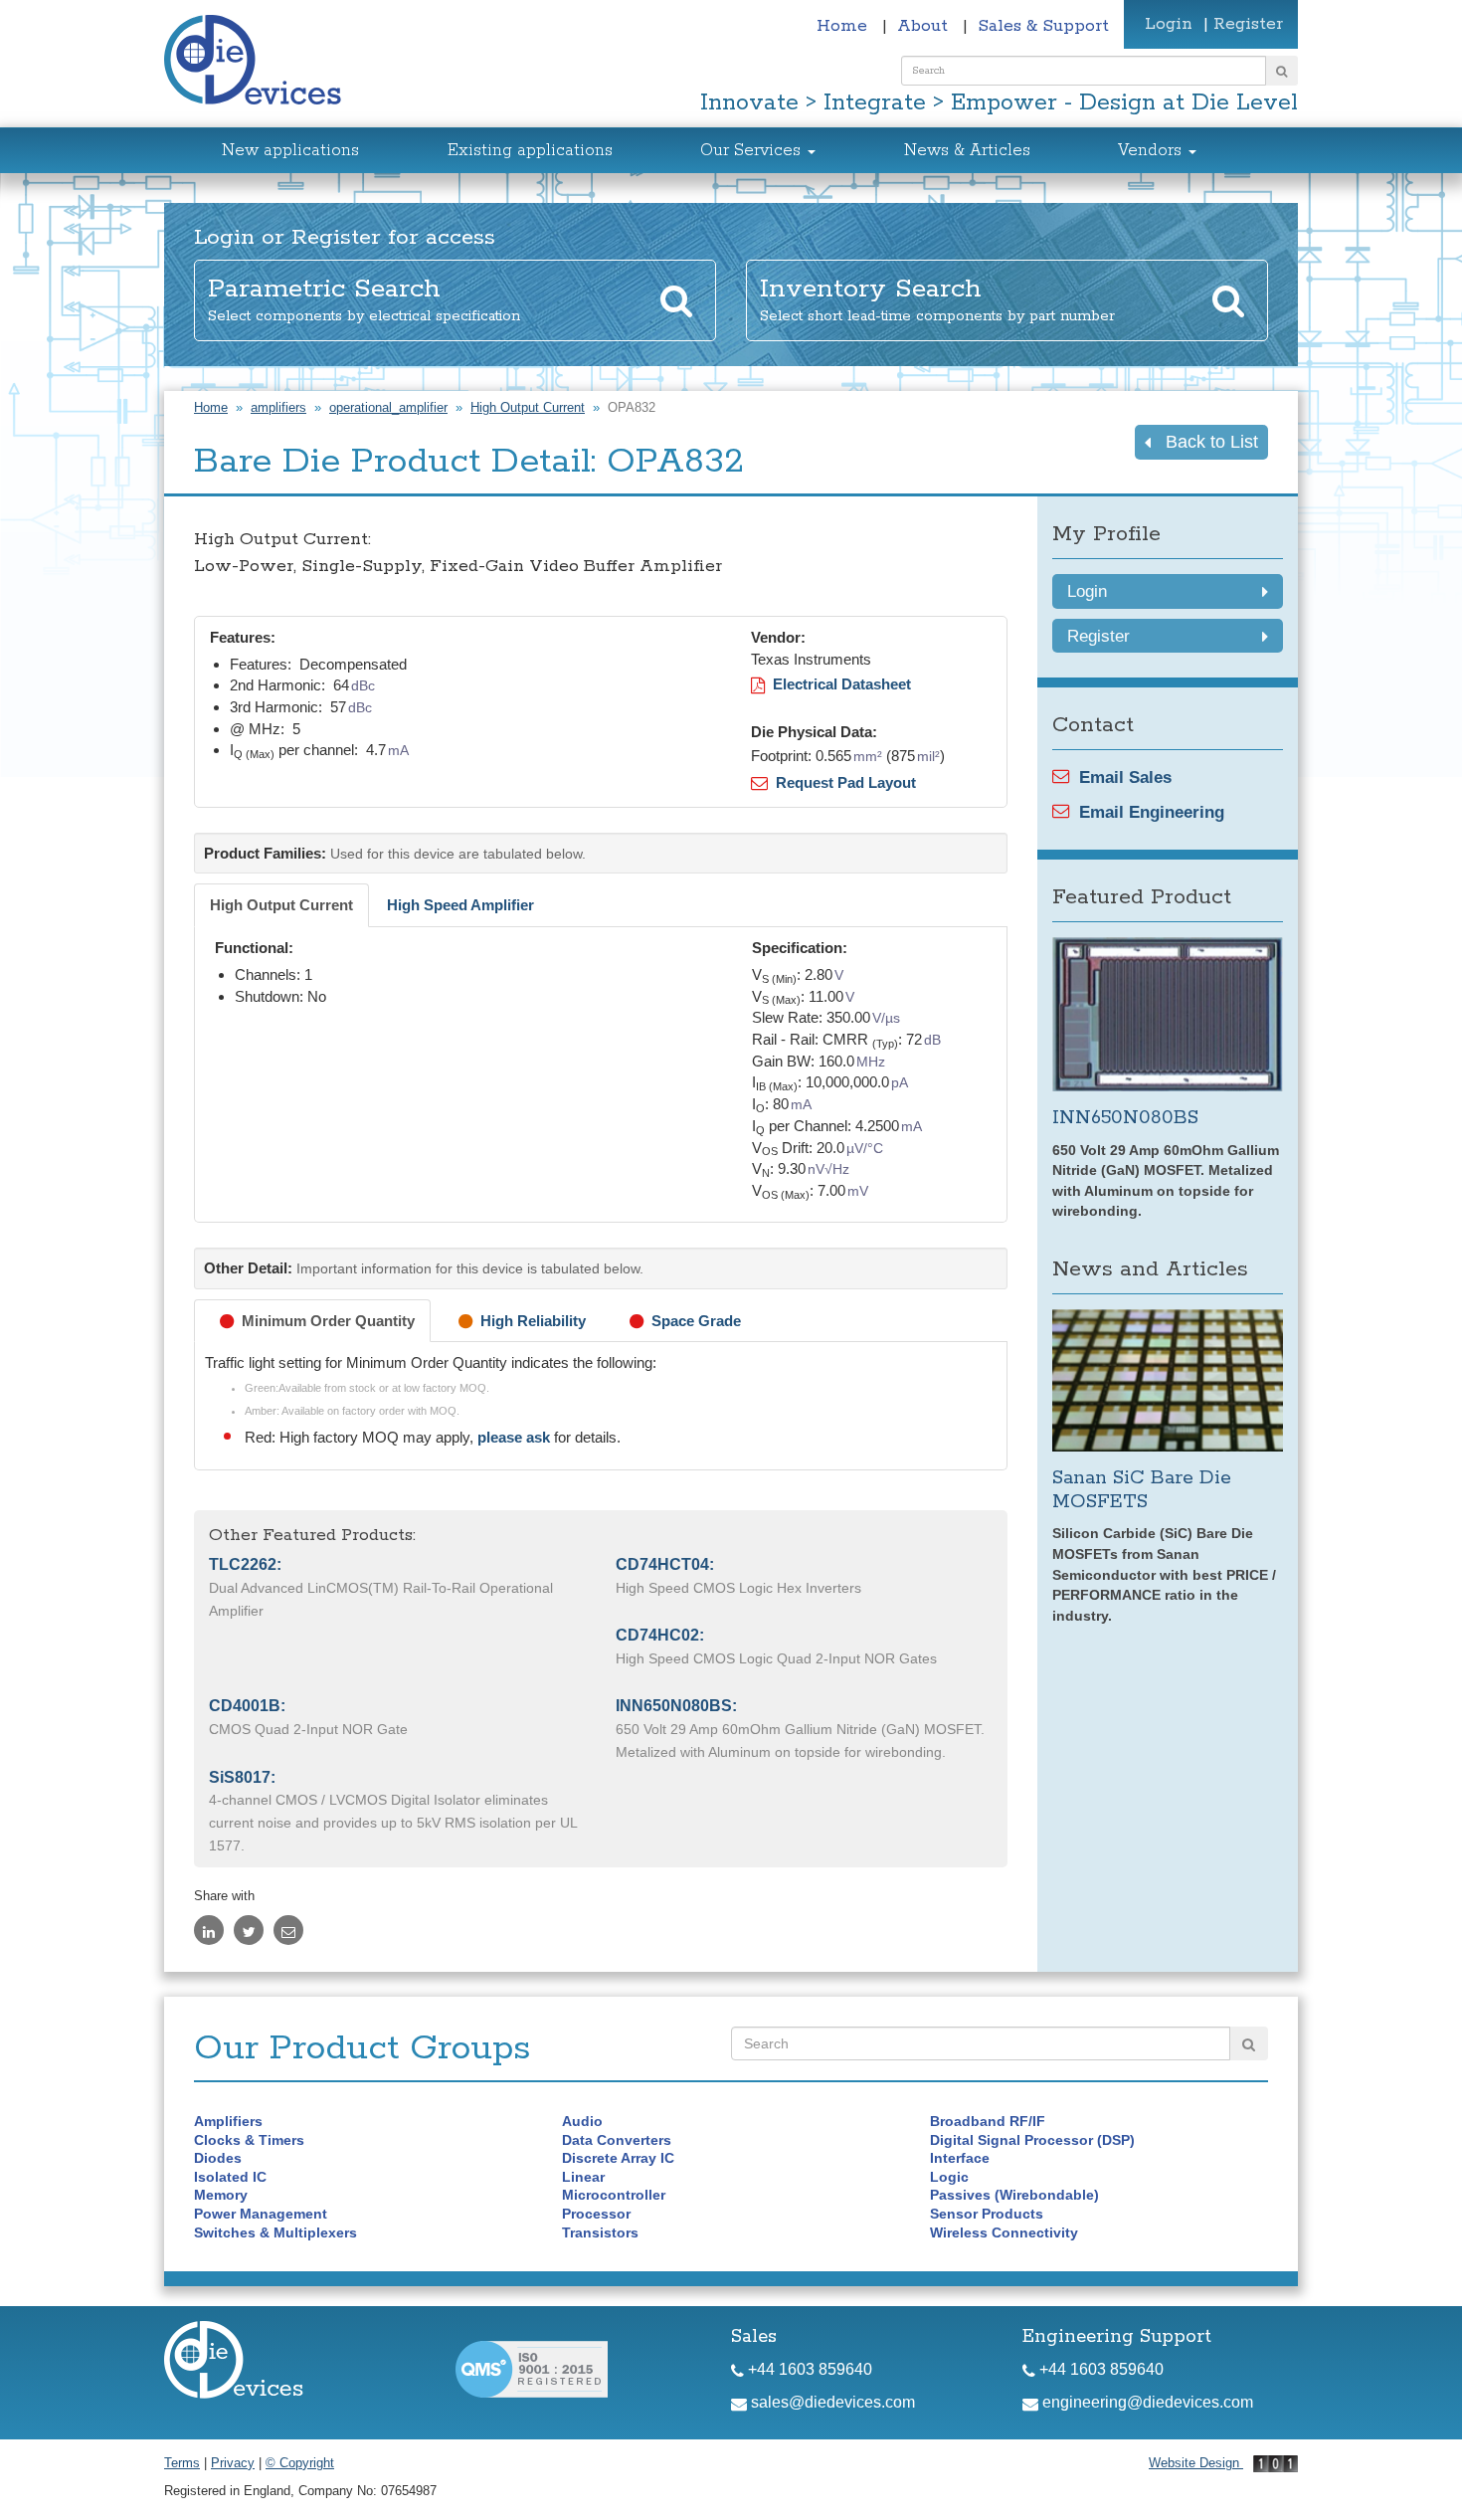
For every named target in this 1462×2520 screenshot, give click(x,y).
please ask (516, 1438)
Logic (949, 2177)
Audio (582, 2121)
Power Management (261, 2214)
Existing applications (530, 151)
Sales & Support (1043, 26)
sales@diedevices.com (831, 2402)
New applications (290, 151)
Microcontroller (614, 2195)
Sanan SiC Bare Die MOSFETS (1142, 1490)
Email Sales (1125, 777)
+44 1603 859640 (808, 2369)
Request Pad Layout (842, 782)
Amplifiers (228, 2121)
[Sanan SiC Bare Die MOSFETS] (1168, 1380)
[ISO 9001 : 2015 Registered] (532, 2368)
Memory (221, 2195)
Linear (583, 2177)
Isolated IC (230, 2177)
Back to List (1204, 442)
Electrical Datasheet (838, 684)
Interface (960, 2158)
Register (1248, 24)
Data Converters (617, 2140)
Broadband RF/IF (988, 2121)
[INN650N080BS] (1168, 1014)
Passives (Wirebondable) (1014, 2195)
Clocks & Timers (249, 2140)
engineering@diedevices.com (1146, 2402)
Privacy (233, 2463)
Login (1169, 24)
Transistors (600, 2232)
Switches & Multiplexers (275, 2232)
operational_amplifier (388, 407)
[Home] (264, 62)
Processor (596, 2214)
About (925, 26)
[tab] (281, 905)
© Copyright (300, 2463)
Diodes (218, 2158)
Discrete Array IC (618, 2158)
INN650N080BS (1125, 1118)
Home (844, 26)
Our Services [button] (753, 151)
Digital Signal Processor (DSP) (1032, 2140)
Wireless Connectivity (1004, 2232)
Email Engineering (1152, 812)
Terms (182, 2463)
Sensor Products (987, 2214)
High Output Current (528, 407)
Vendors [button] (1152, 151)
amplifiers (278, 407)
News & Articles (967, 151)
